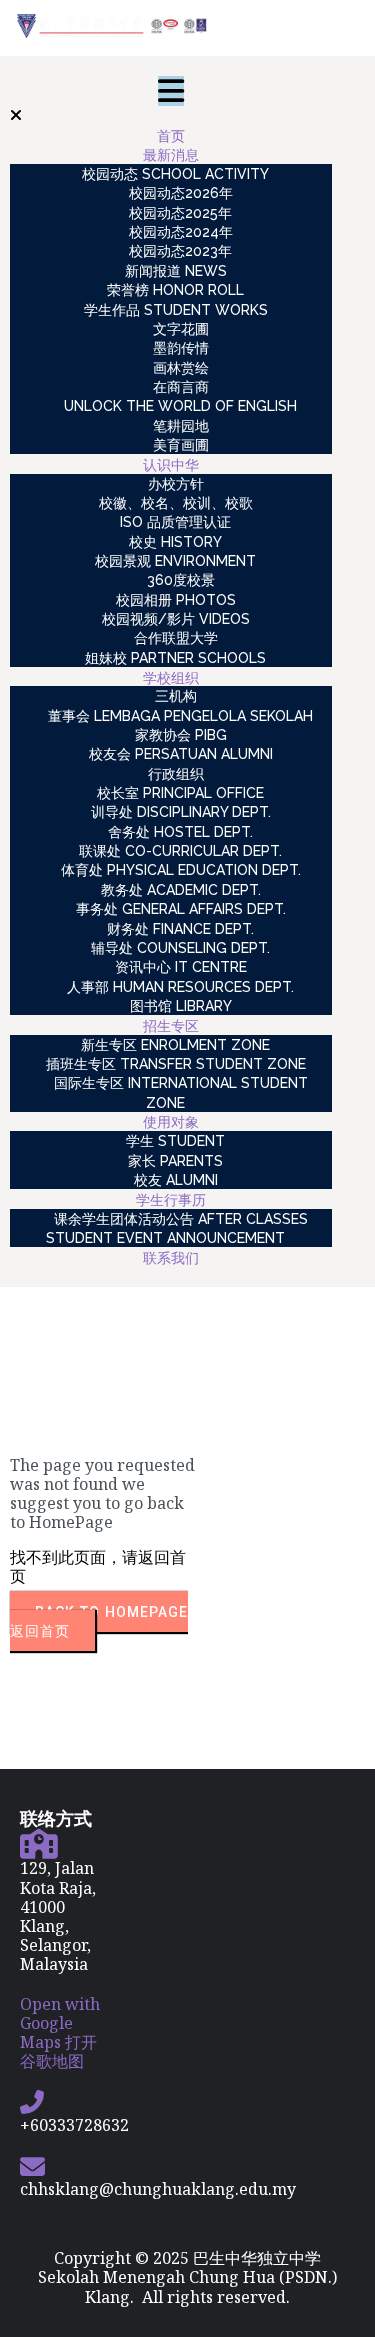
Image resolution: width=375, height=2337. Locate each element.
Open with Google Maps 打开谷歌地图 (60, 2033)
